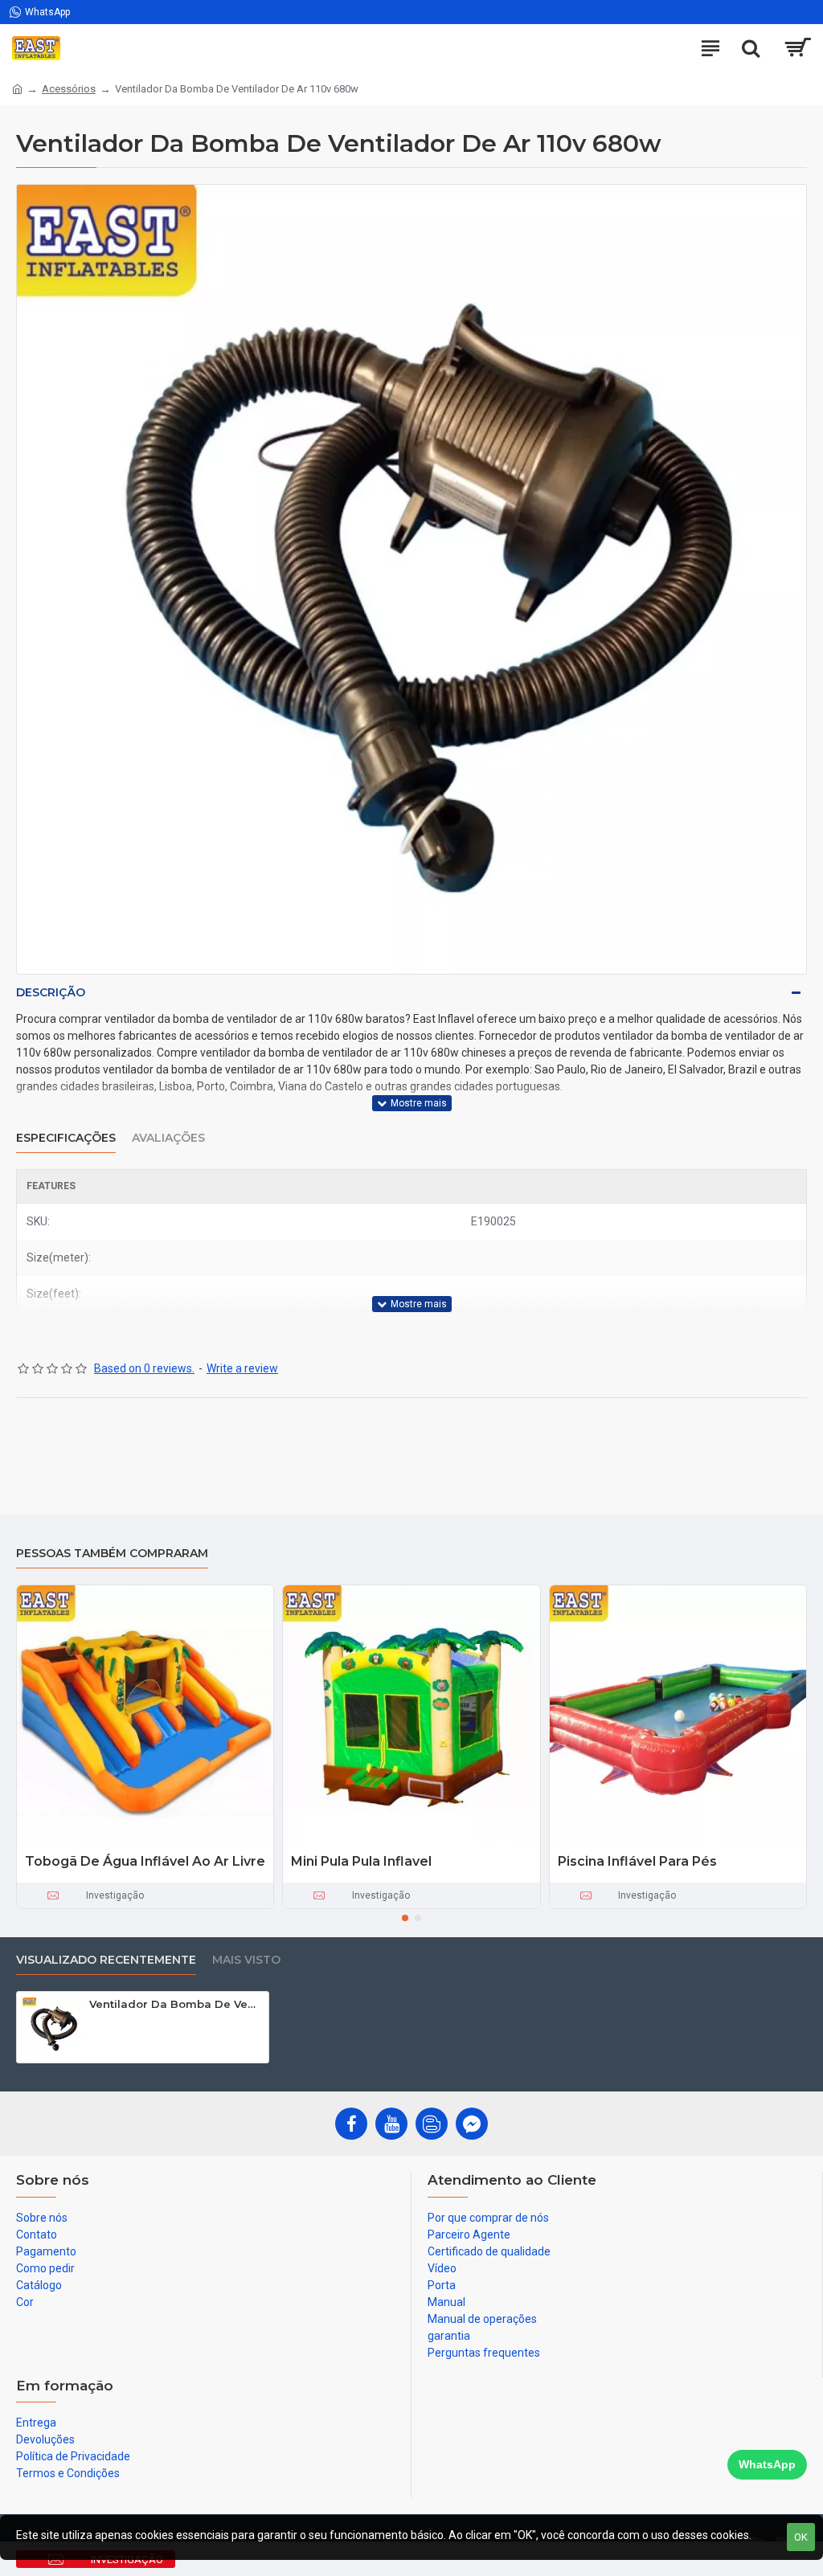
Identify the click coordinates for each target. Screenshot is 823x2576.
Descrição (51, 992)
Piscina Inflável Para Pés (637, 1861)
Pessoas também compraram (112, 1554)
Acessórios (69, 89)
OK (801, 2537)
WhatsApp (767, 2464)
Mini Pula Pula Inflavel (361, 1861)
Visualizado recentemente (106, 1960)
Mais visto (246, 1960)
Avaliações (168, 1138)
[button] (405, 1918)
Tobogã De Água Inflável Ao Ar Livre (145, 1861)
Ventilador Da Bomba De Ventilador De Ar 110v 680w (176, 2004)
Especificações (66, 1138)
